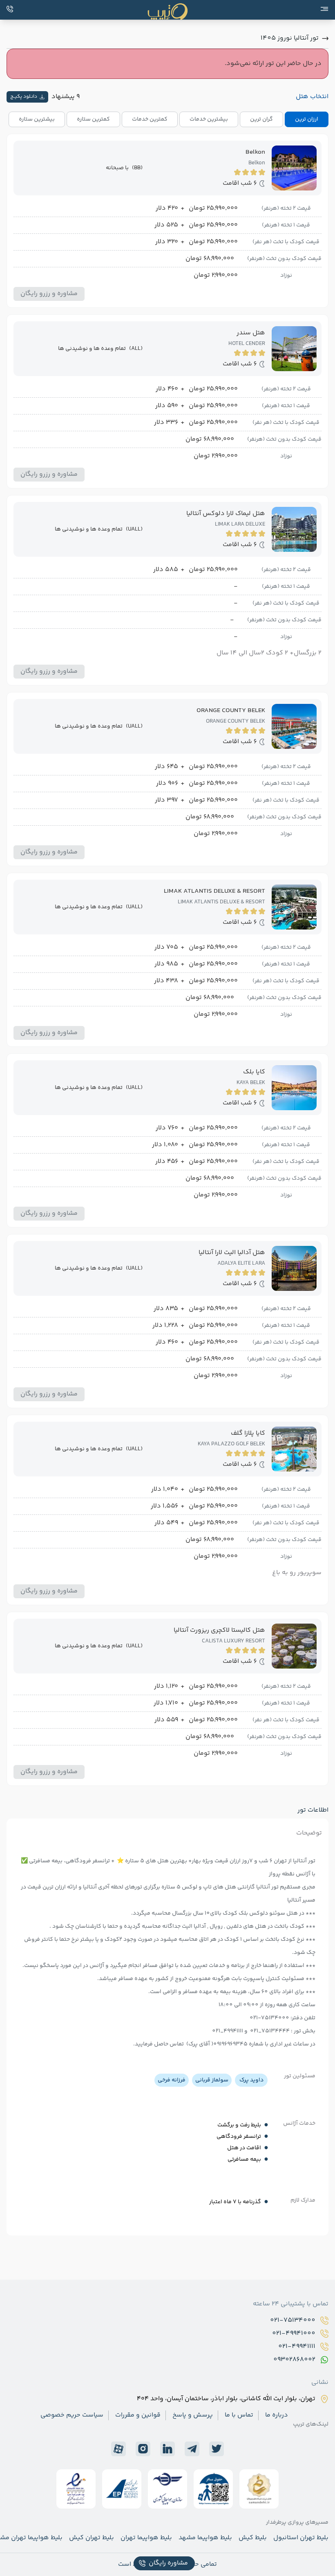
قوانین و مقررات (138, 2415)
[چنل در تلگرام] (192, 2449)
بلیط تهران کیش (92, 2538)
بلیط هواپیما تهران (146, 2538)
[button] (49, 294)
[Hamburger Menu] (324, 9)
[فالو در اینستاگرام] (143, 2449)
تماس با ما (239, 2415)
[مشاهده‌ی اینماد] (76, 2489)
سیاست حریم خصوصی (72, 2415)
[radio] (326, 114)
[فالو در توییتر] (217, 2449)
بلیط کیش (253, 2538)
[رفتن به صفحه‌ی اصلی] (167, 12)
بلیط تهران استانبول (301, 2538)
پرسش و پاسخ (193, 2415)
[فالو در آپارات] (118, 2449)
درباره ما (277, 2415)
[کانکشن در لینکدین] (167, 2449)
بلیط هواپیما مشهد (205, 2538)
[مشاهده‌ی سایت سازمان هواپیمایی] (213, 2489)
